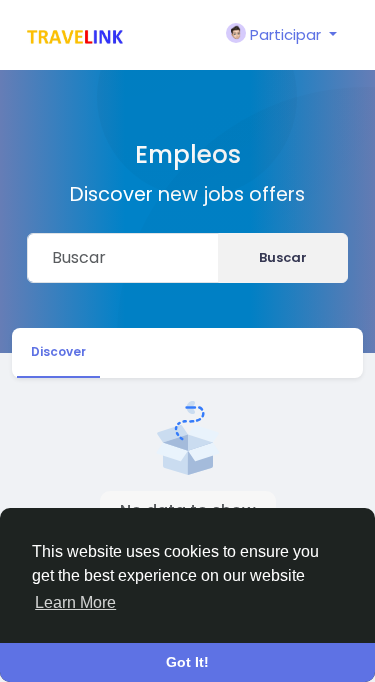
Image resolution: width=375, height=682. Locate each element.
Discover (58, 351)
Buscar (283, 257)
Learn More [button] (75, 602)
